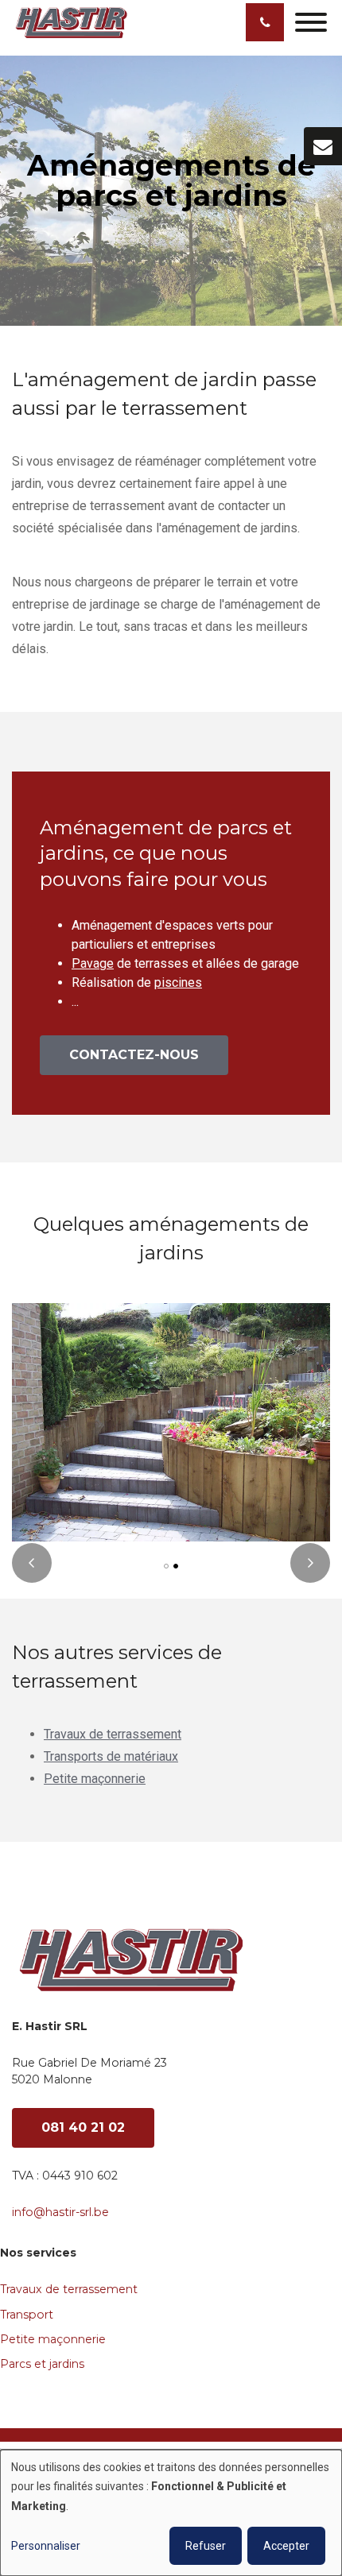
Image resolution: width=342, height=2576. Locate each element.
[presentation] (32, 1563)
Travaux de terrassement (113, 1734)
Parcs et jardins (42, 2364)
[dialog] (171, 2513)
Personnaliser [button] (46, 2546)
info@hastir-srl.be (60, 2212)
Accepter (286, 2546)
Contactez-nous (134, 1055)
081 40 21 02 (83, 2127)
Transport (27, 2315)
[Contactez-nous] (323, 146)
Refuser (206, 2546)
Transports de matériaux (111, 1756)
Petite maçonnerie (95, 1779)
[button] (166, 1566)
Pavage (93, 963)
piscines (178, 982)
